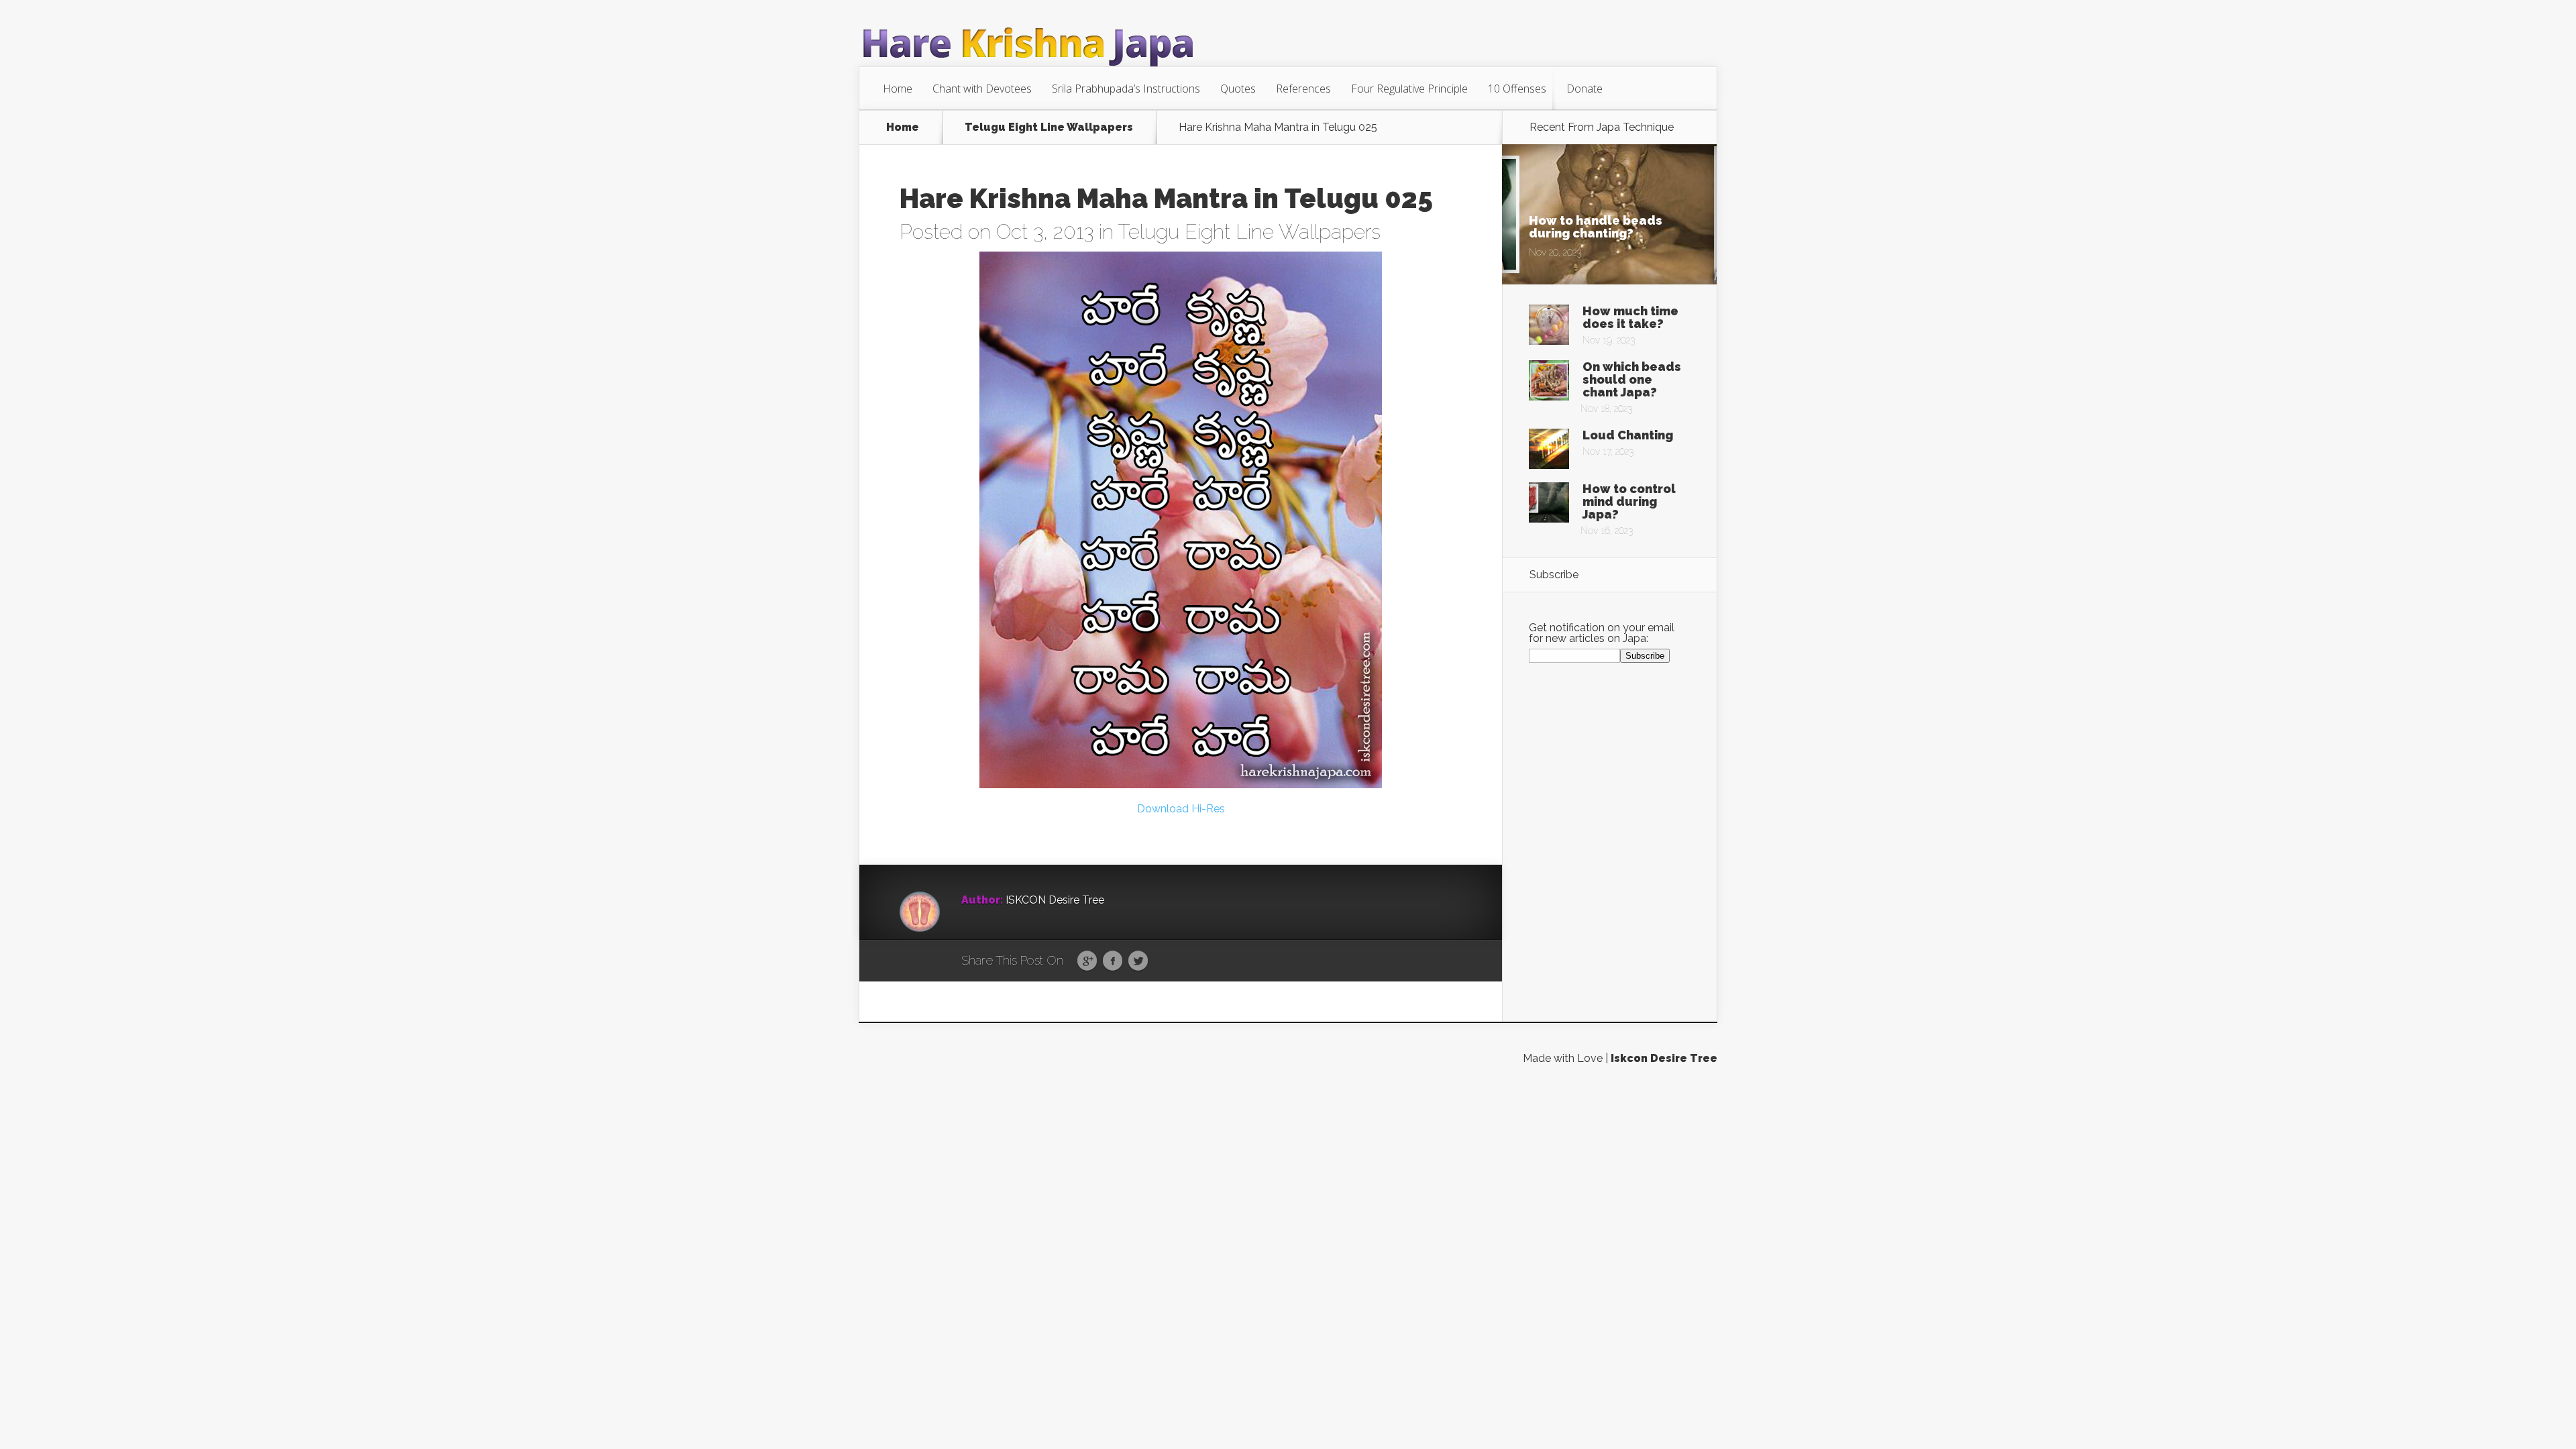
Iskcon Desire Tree (1664, 1058)
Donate (1585, 89)
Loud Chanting (1628, 435)
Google (1087, 961)
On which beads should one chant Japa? (1632, 379)
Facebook (1113, 961)
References (1303, 89)
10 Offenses (1517, 89)
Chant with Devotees (982, 89)
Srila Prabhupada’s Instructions (1126, 89)
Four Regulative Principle (1409, 89)
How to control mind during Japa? (1629, 501)
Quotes (1238, 89)
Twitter (1138, 961)
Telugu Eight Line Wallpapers (1049, 127)
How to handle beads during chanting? (1596, 227)
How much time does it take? (1630, 317)
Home (898, 89)
